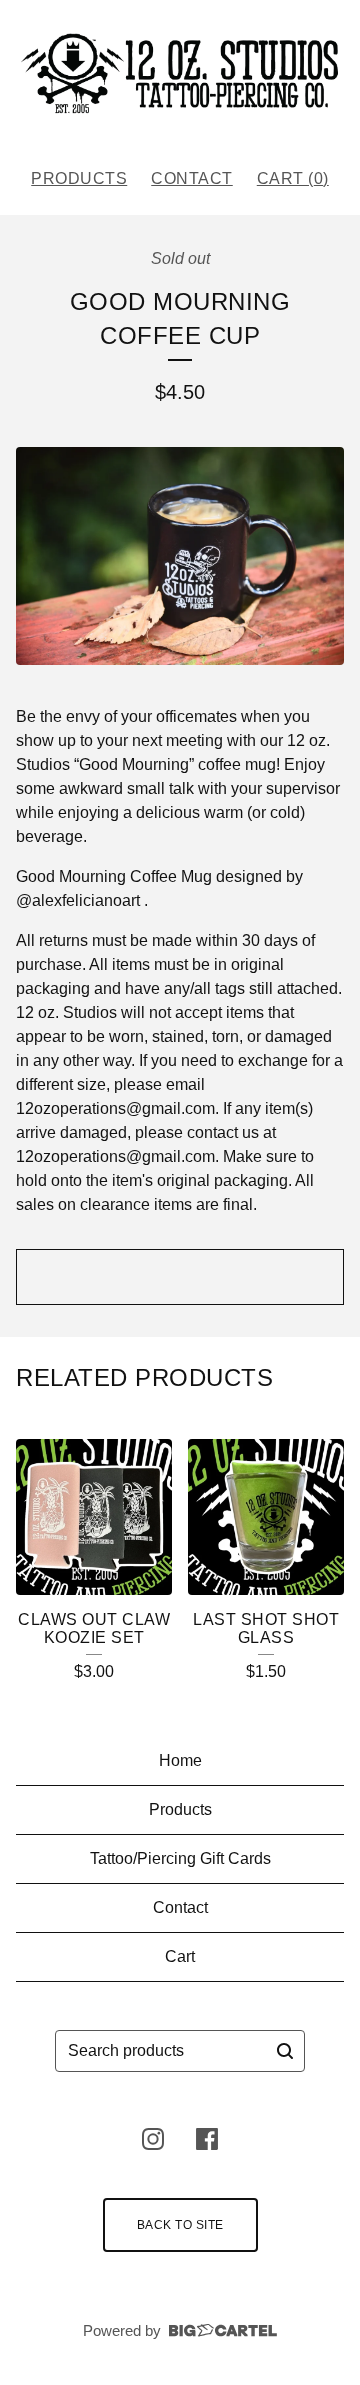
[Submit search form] (285, 2051)
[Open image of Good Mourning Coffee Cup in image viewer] (180, 556)
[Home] (180, 75)
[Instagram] (153, 2139)
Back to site (180, 2225)
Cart (180, 1956)
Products (79, 178)
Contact (192, 178)
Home (180, 1760)
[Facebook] (207, 2139)
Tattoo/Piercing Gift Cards (180, 1858)
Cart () (293, 178)
